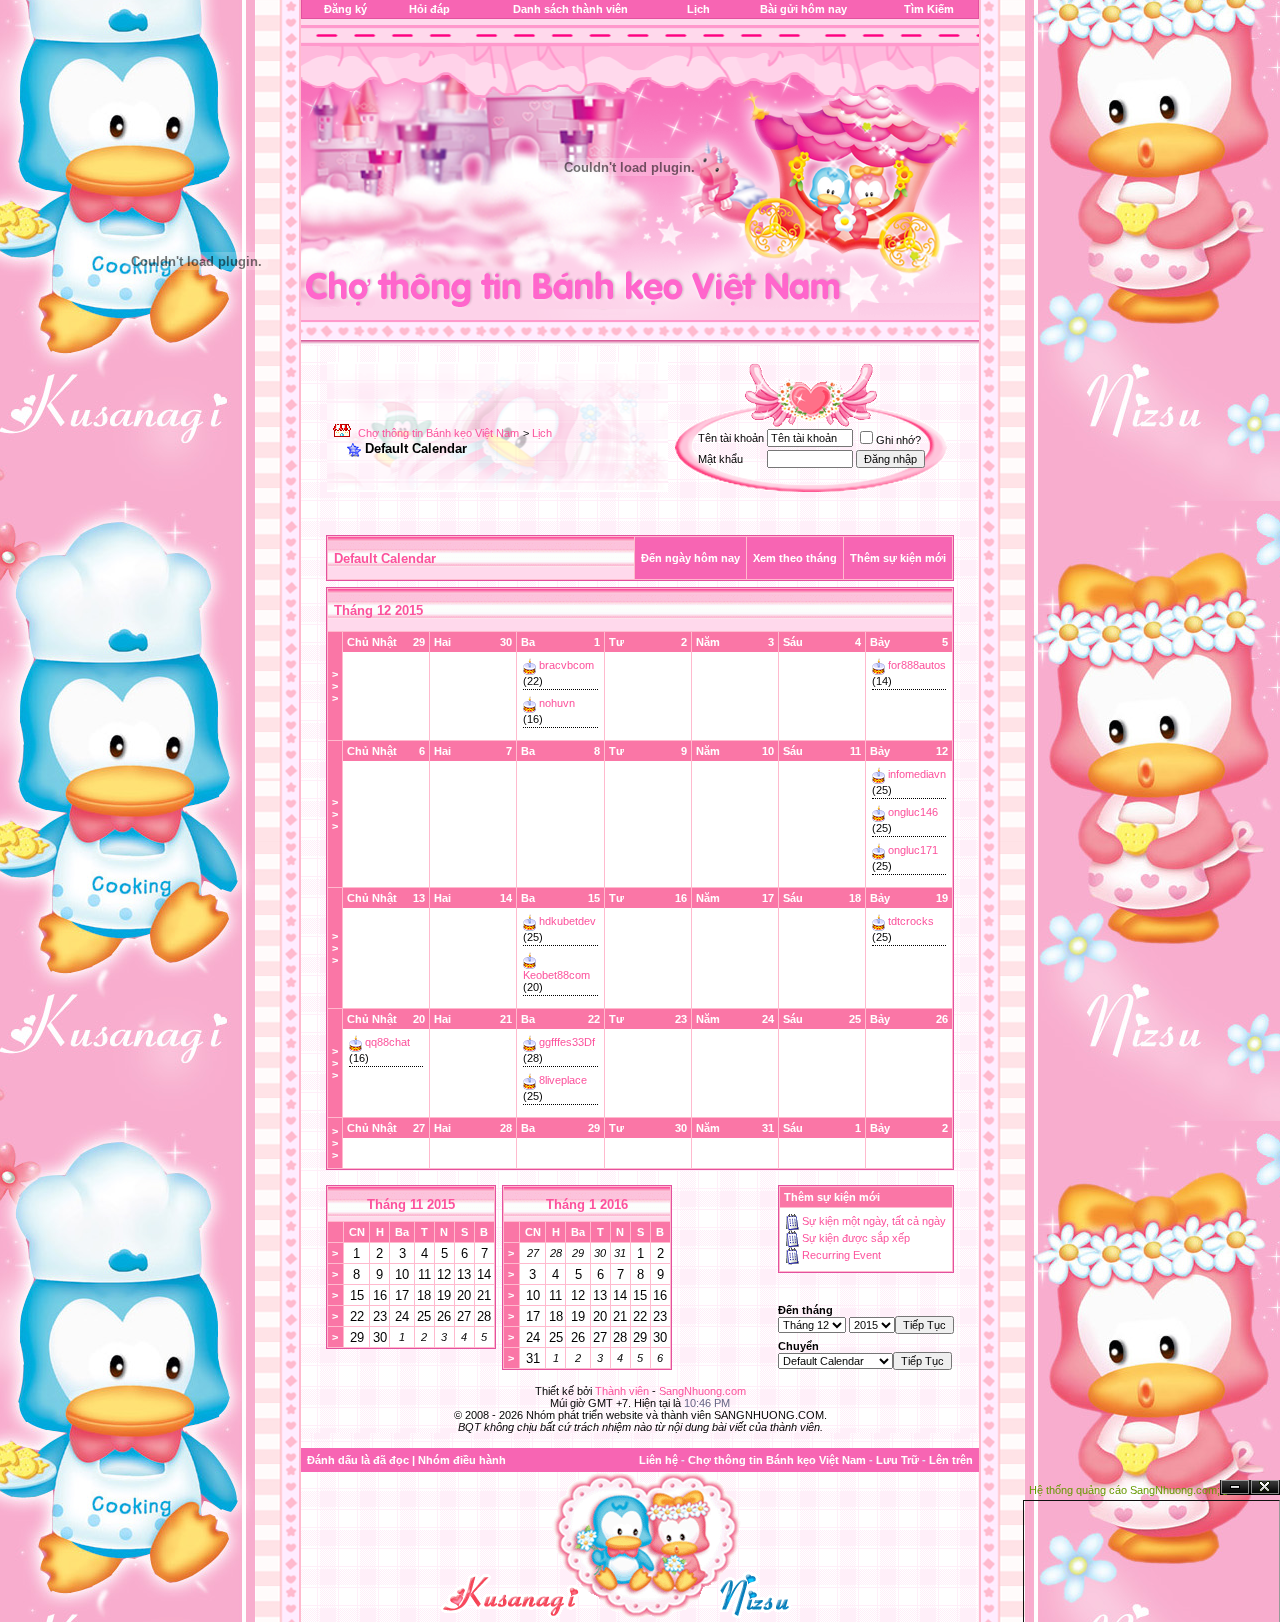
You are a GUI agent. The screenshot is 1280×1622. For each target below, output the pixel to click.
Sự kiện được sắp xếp (856, 1238)
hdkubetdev (567, 921)
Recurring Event (841, 1255)
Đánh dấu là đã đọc (358, 1460)
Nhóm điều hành (462, 1460)
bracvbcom (566, 665)
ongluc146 (913, 812)
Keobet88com (556, 975)
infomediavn (917, 774)
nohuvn (557, 703)
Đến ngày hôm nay (690, 558)
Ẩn (1235, 1487)
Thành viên (622, 1391)
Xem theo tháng (795, 558)
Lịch (698, 9)
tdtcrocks (911, 921)
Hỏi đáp (429, 9)
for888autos (917, 665)
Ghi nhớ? (898, 440)
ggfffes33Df (567, 1042)
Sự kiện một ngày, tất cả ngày (874, 1221)
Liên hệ (658, 1460)
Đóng (1265, 1487)
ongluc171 (913, 850)
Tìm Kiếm (929, 9)
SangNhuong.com (702, 1391)
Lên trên (951, 1460)
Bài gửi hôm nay (803, 9)
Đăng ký (345, 9)
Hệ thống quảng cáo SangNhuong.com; (1124, 1490)
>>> (335, 686)
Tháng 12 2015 (378, 610)
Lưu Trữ (897, 1460)
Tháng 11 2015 (411, 1204)
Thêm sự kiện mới (898, 558)
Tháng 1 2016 (587, 1204)
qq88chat (387, 1042)
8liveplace (563, 1080)
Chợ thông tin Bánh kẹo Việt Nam (438, 433)
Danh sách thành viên (570, 9)
